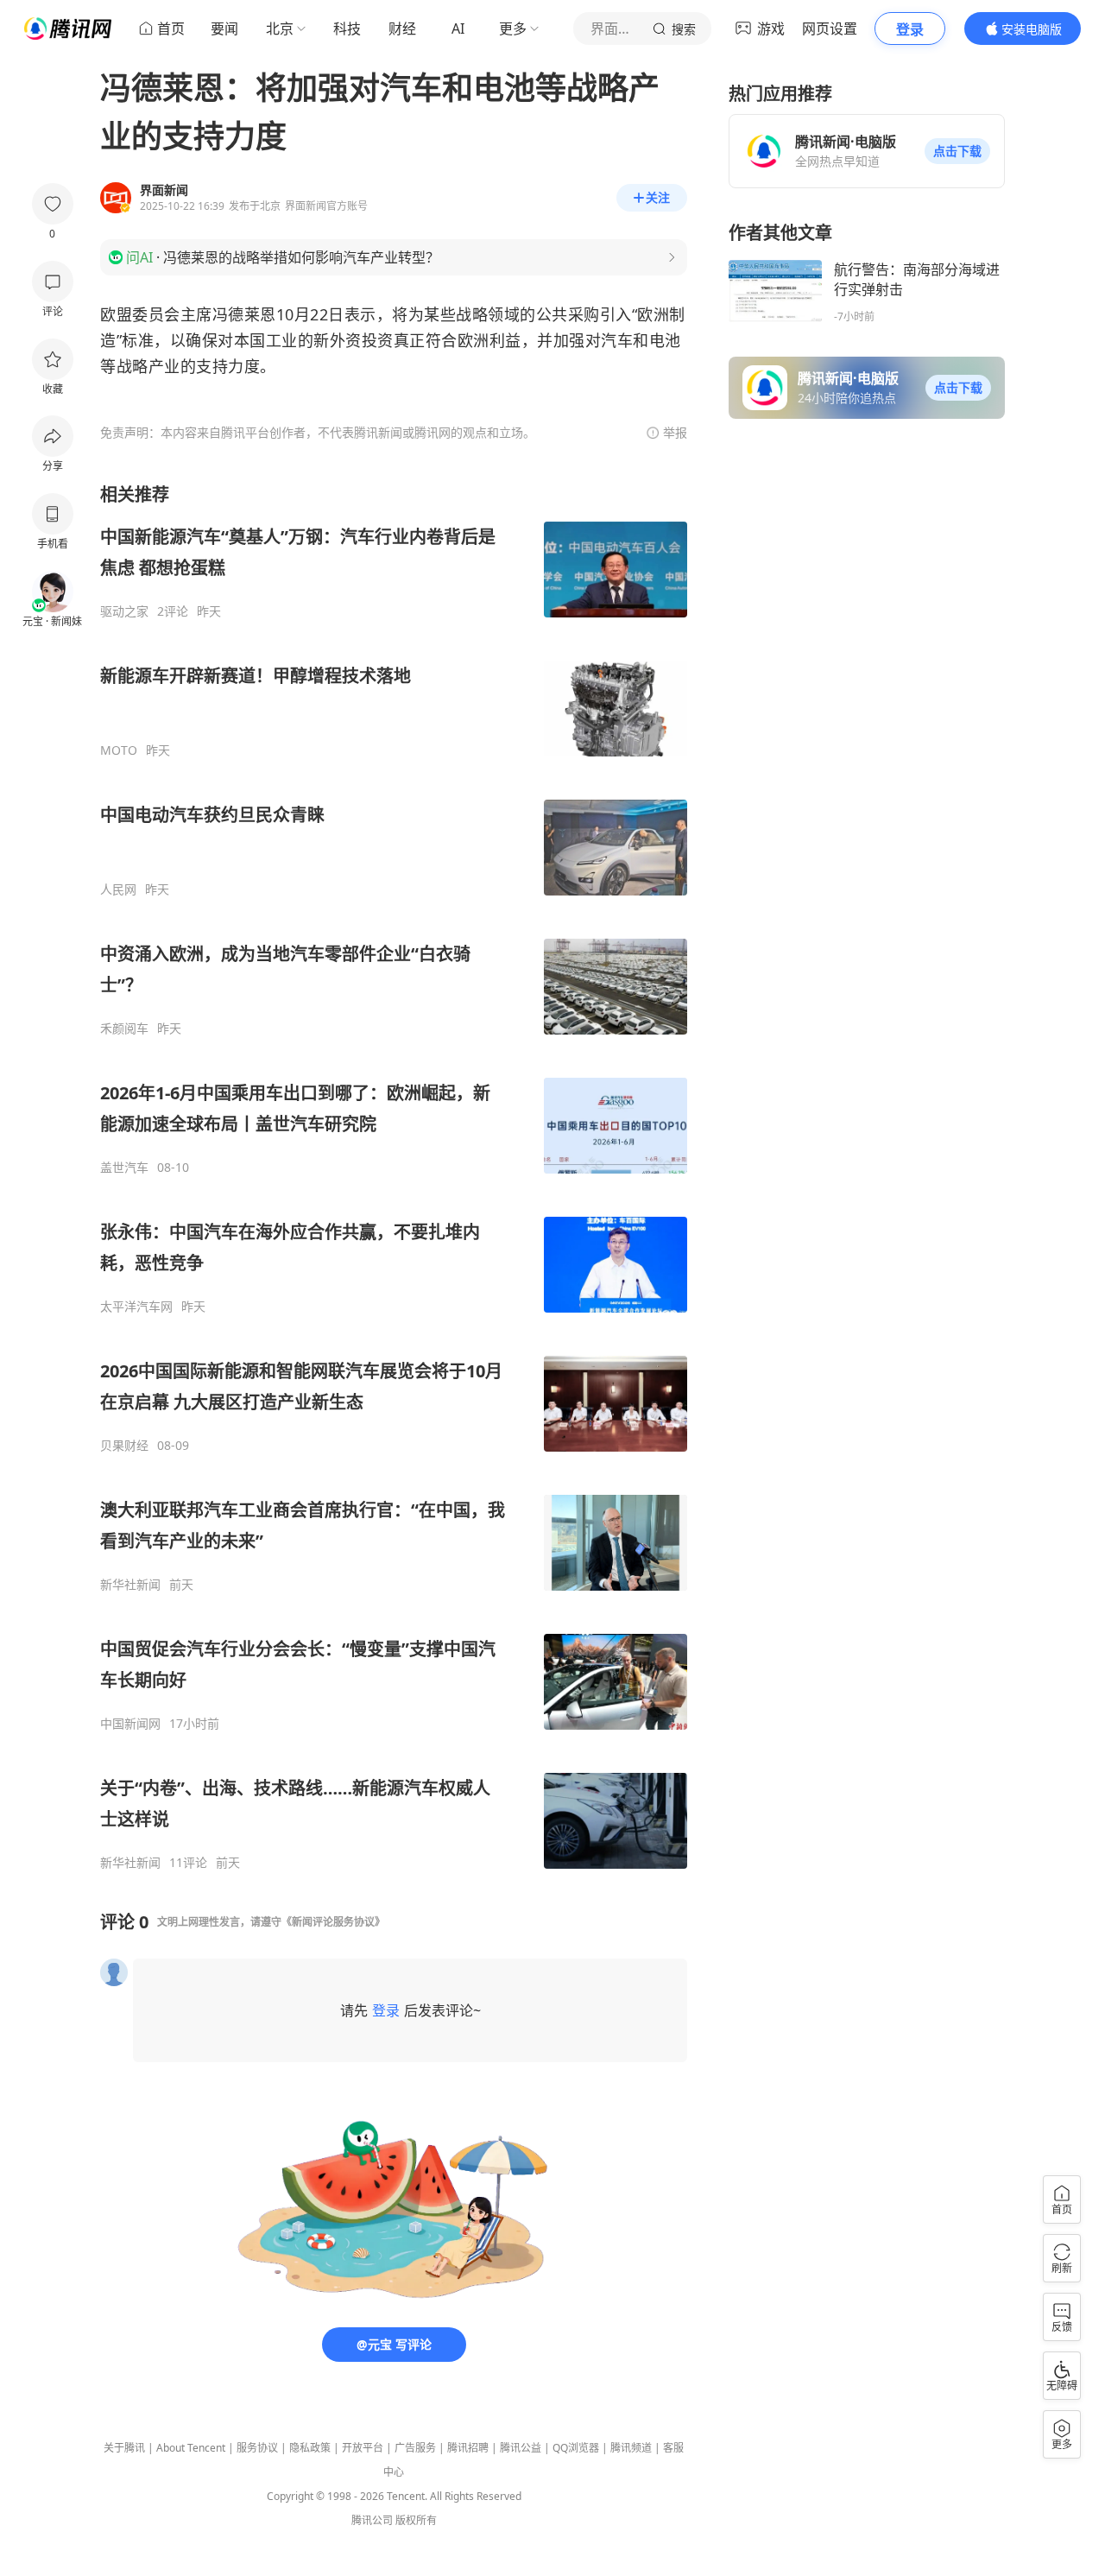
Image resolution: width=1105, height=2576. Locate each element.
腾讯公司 (372, 2520)
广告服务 (415, 2448)
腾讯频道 (631, 2448)
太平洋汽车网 (136, 1307)
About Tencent (191, 2448)
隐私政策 (310, 2448)
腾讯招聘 (468, 2448)
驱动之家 (124, 611)
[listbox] (394, 1177)
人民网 (118, 889)
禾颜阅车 (124, 1029)
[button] (957, 151)
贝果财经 (124, 1446)
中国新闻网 (130, 1724)
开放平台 (363, 2448)
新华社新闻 (130, 1585)
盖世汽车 (124, 1168)
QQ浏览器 (576, 2448)
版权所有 (416, 2520)
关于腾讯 (124, 2448)
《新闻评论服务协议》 (333, 1922)
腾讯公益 (521, 2448)
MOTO (119, 750)
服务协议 (257, 2448)
